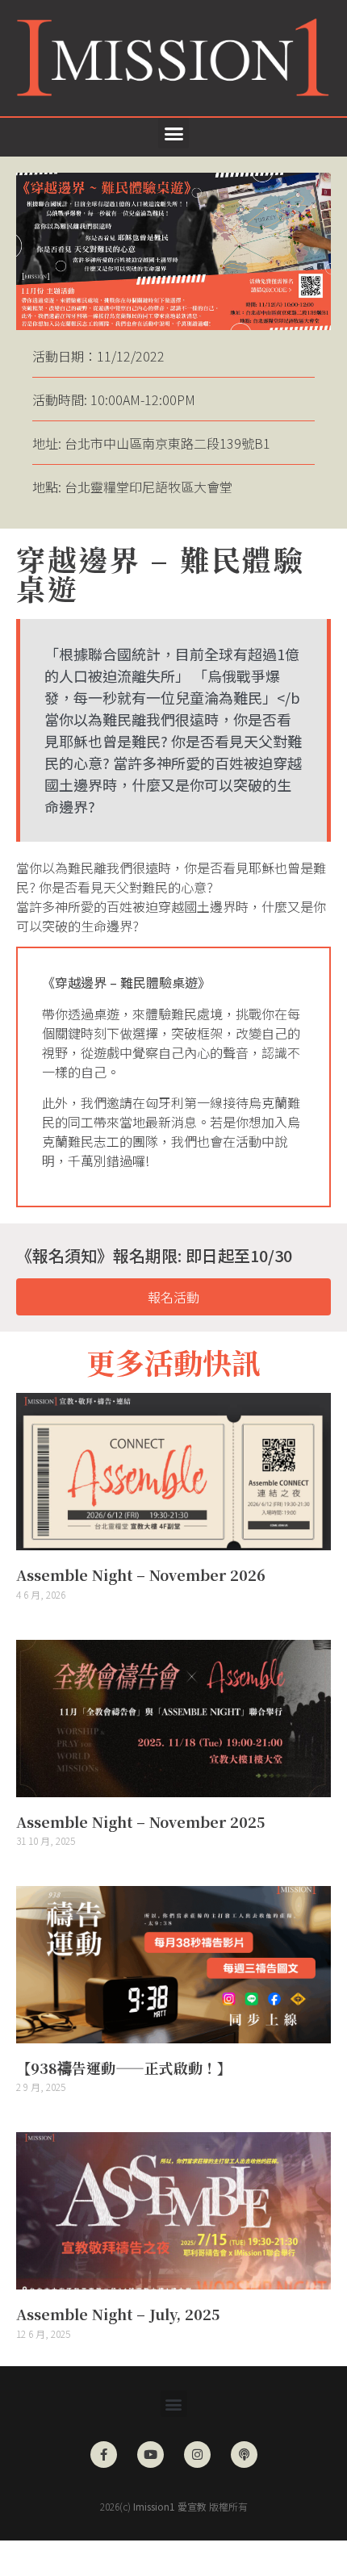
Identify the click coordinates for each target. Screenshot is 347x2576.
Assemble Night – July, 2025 (118, 2314)
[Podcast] (244, 2455)
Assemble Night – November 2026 (141, 1574)
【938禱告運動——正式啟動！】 (124, 2068)
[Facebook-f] (104, 2455)
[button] (173, 133)
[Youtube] (151, 2455)
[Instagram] (197, 2455)
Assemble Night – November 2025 (140, 1821)
